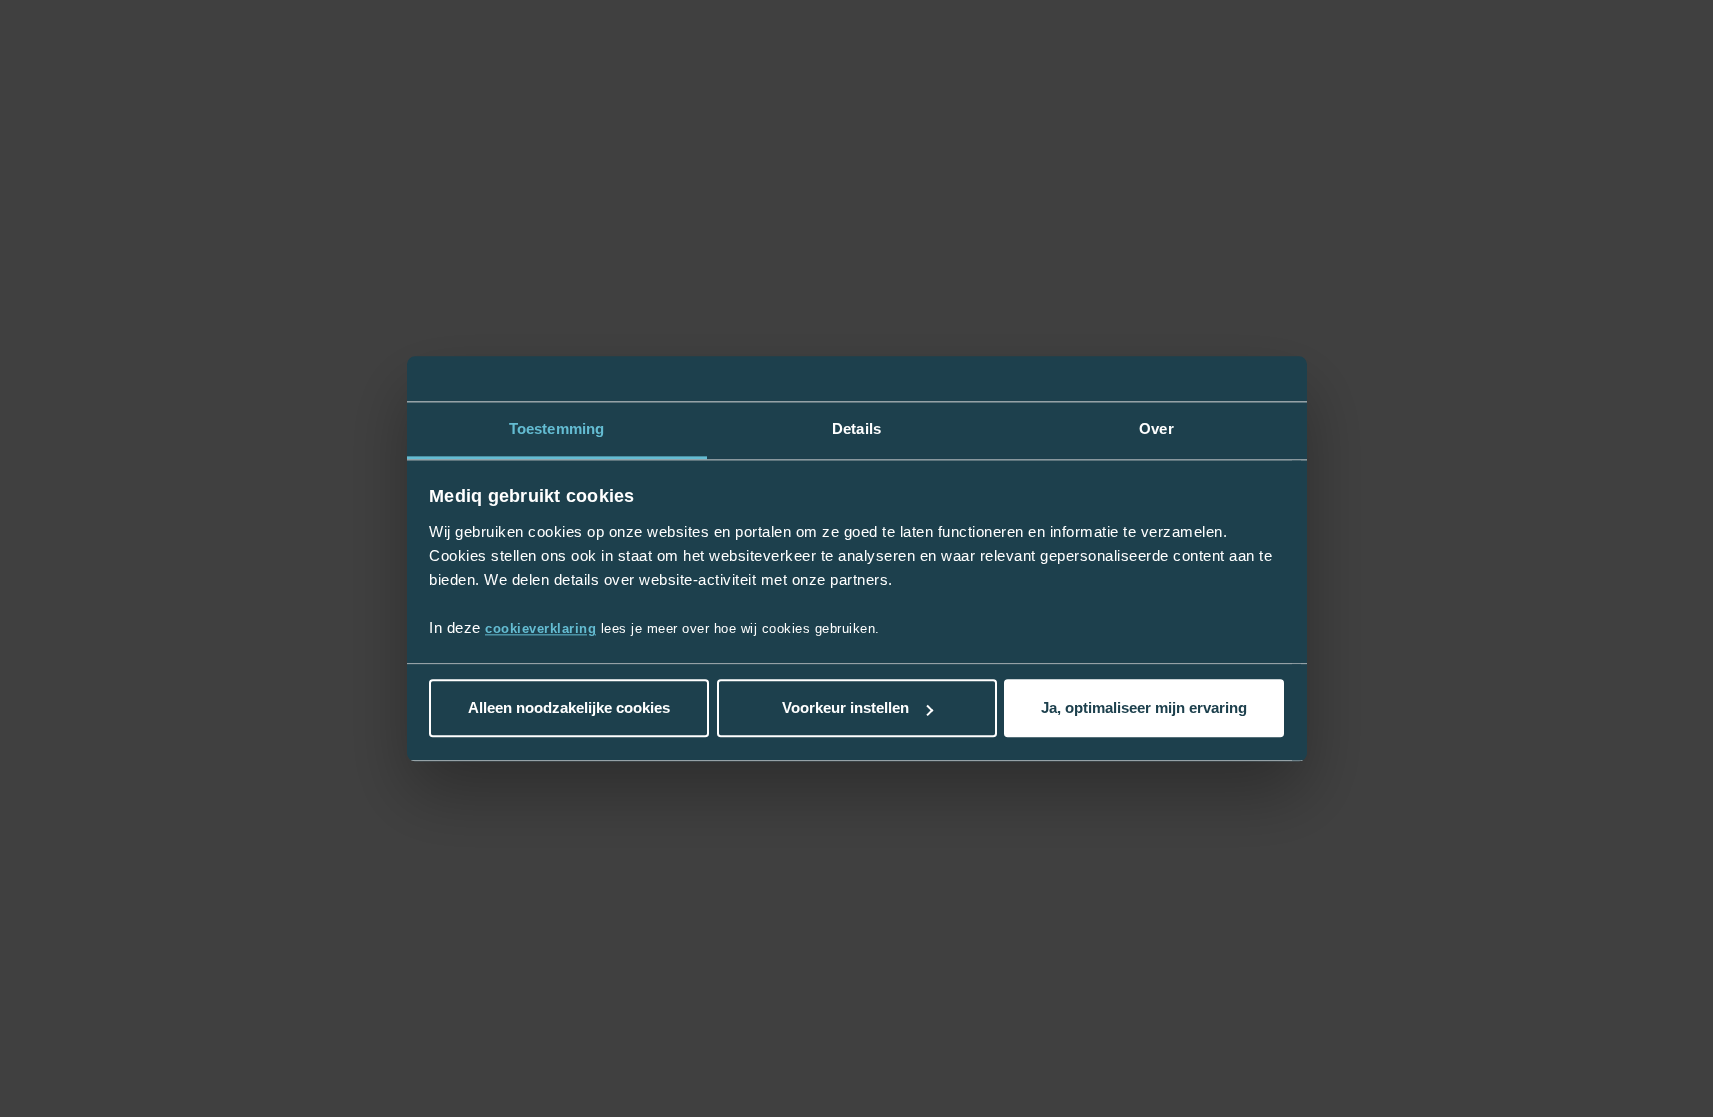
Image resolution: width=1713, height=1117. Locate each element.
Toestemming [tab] (556, 428)
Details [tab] (856, 428)
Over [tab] (1156, 428)
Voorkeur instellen (845, 708)
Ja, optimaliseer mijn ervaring (1144, 708)
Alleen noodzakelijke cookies (569, 708)
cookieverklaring (540, 628)
